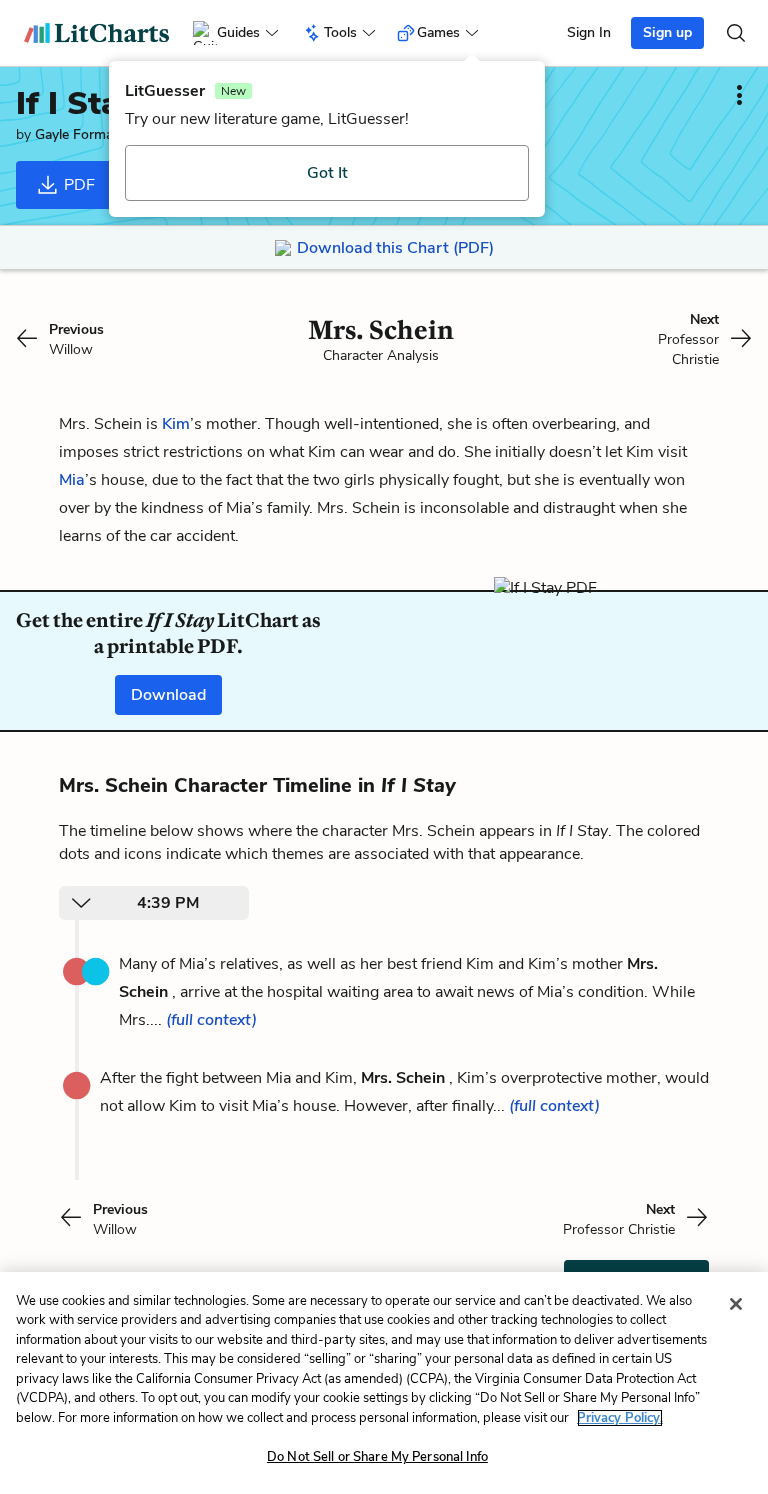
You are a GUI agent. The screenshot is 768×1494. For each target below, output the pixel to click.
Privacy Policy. (620, 1418)
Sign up (667, 32)
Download (168, 695)
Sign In (589, 32)
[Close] (736, 1304)
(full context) (211, 1020)
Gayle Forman (78, 134)
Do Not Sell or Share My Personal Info (377, 1457)
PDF (77, 185)
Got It (327, 173)
